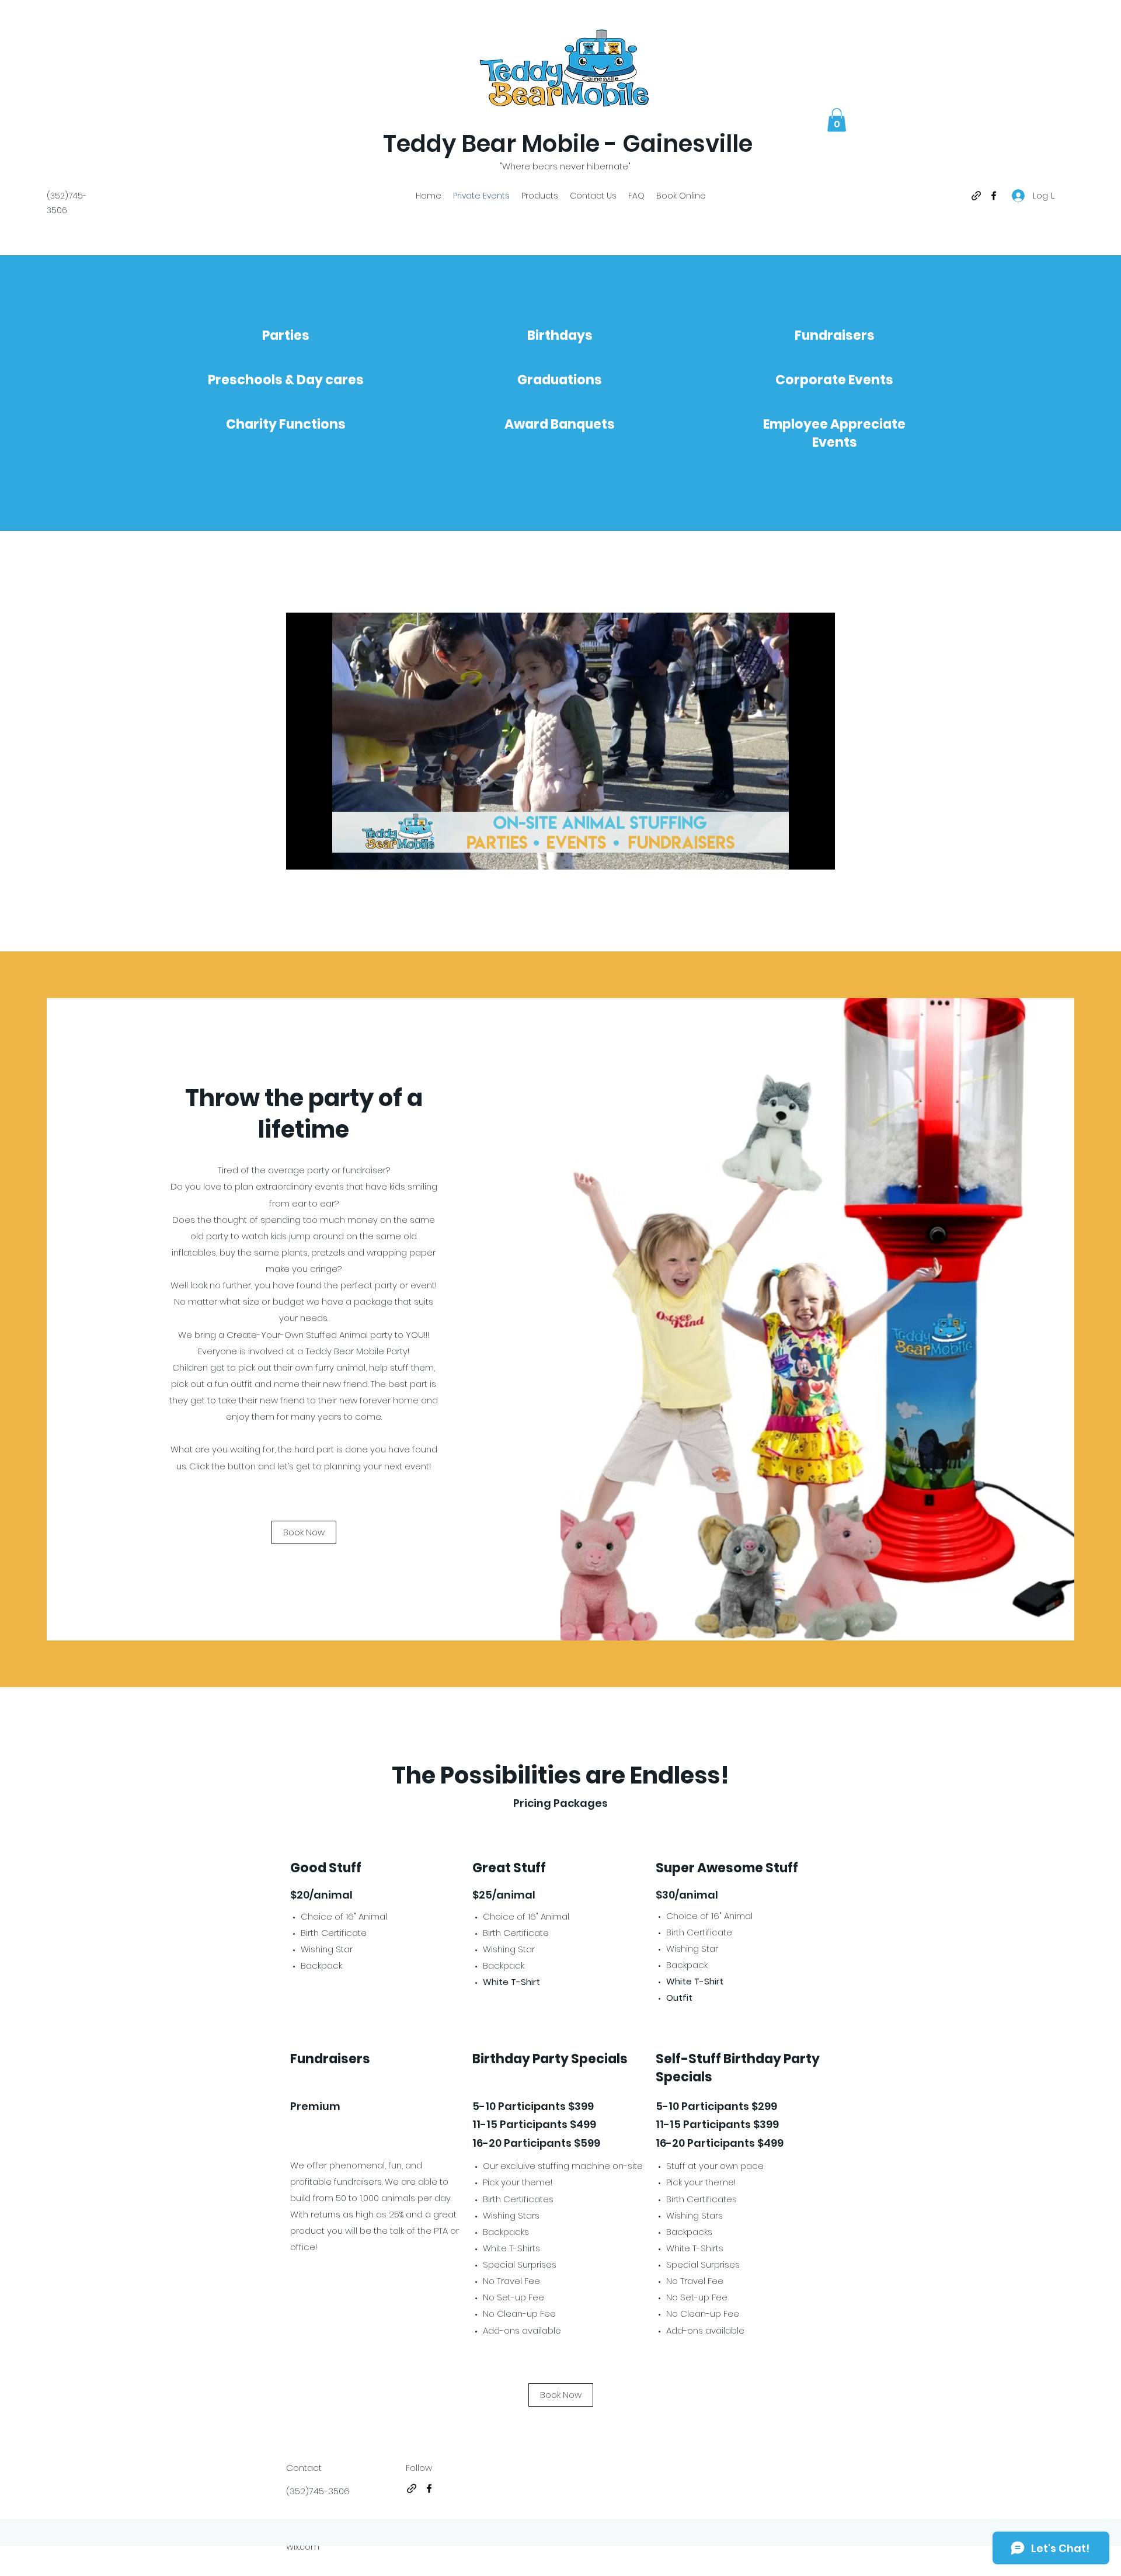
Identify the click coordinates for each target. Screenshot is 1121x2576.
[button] (837, 120)
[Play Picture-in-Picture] (799, 854)
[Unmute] (321, 854)
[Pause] (301, 854)
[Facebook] (994, 196)
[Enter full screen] (819, 854)
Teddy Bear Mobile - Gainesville (568, 144)
